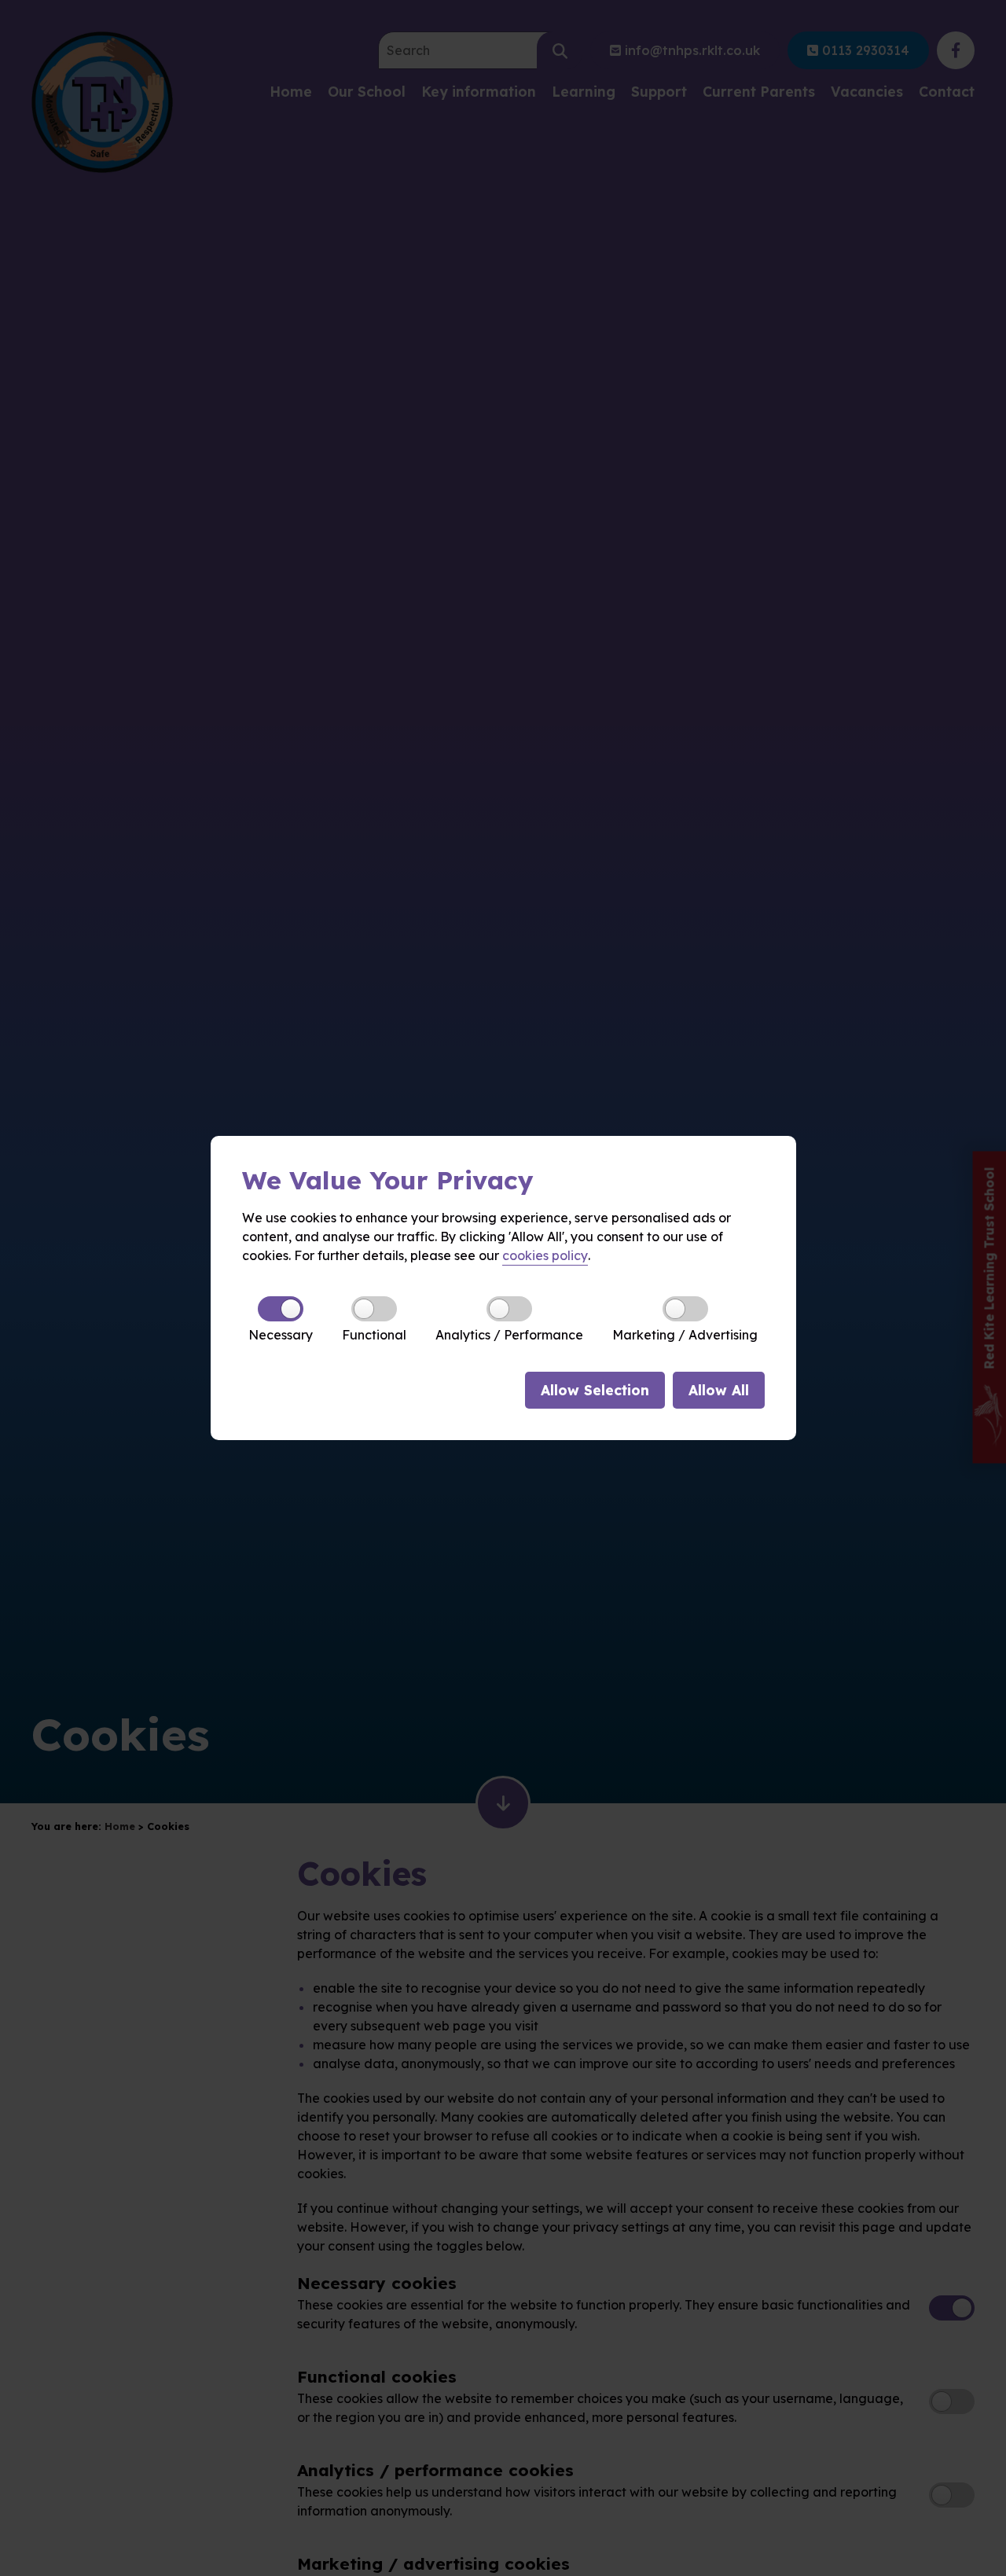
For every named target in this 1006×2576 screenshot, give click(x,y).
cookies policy (545, 1255)
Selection (595, 1390)
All (719, 1390)
